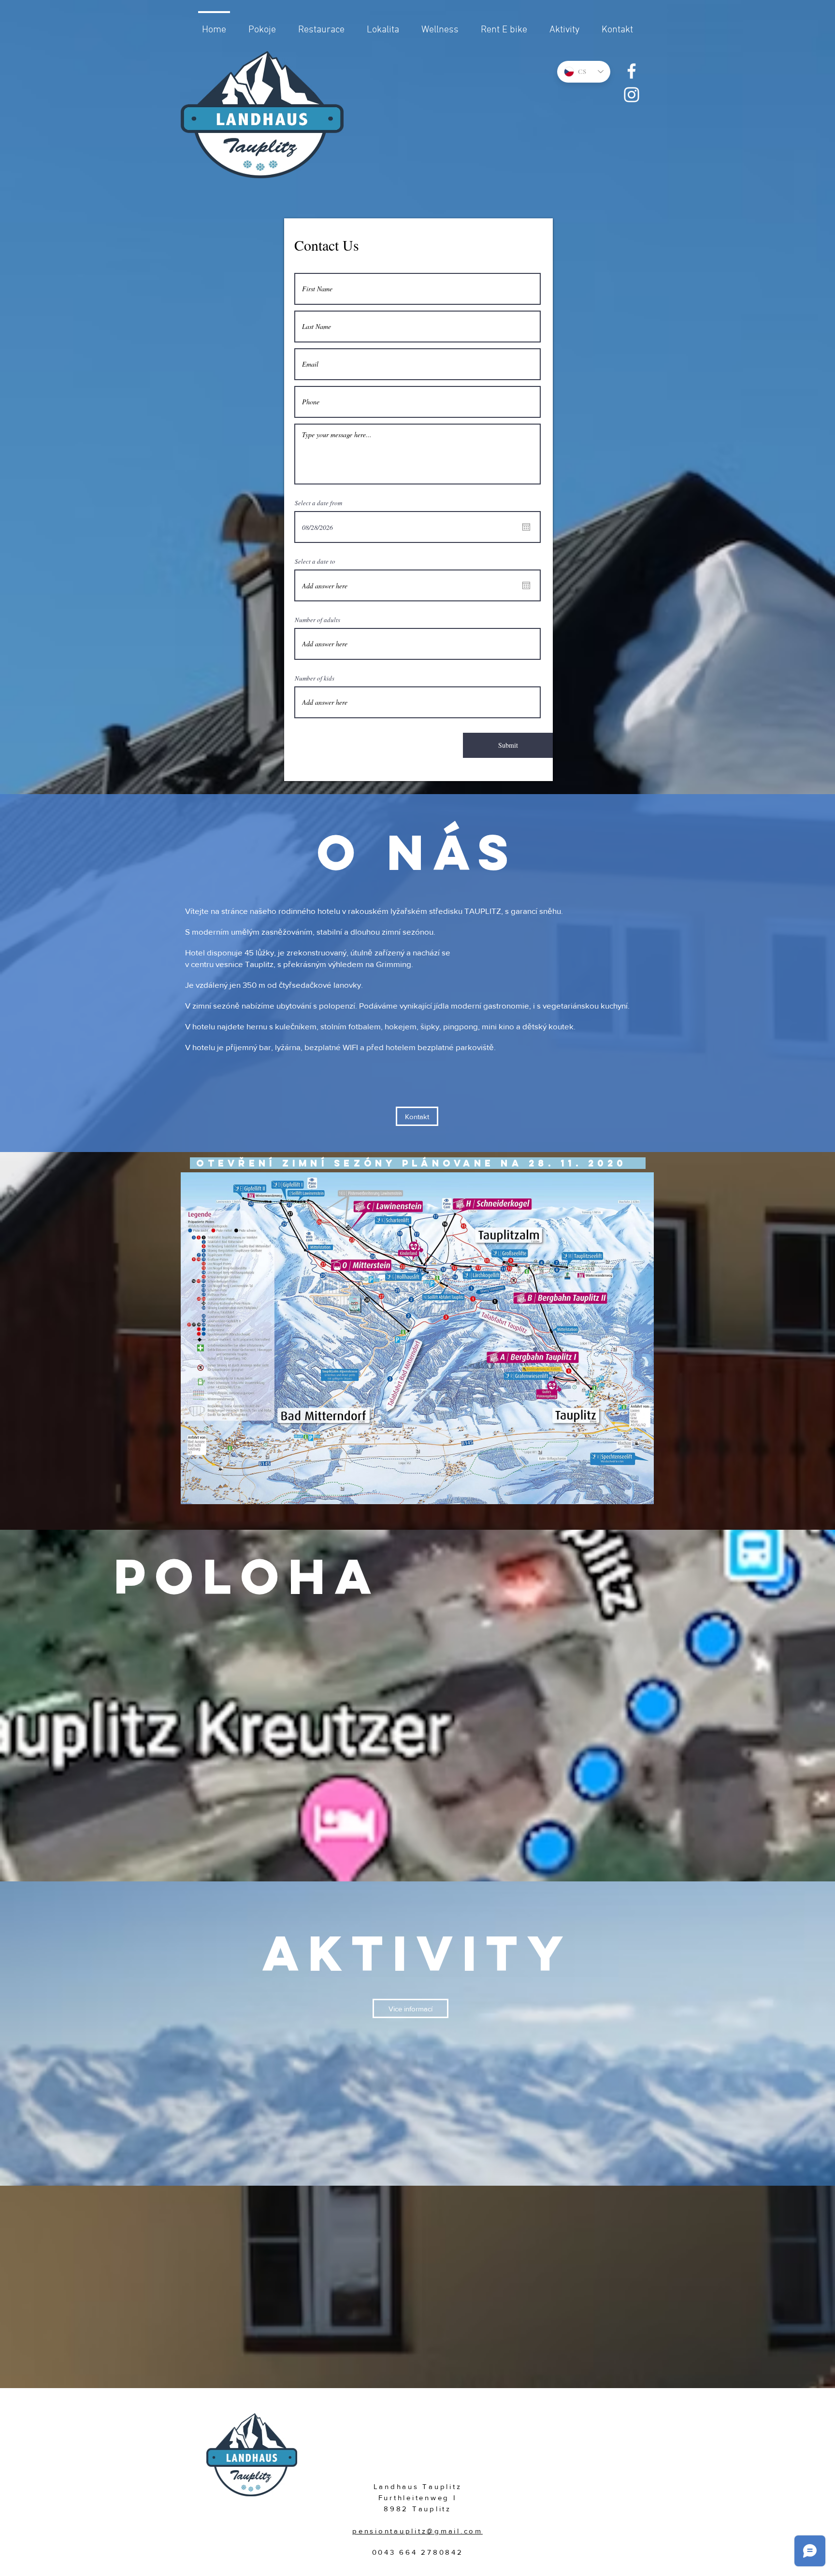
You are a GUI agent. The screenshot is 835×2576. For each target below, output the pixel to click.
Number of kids (315, 678)
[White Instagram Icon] (632, 95)
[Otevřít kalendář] (526, 527)
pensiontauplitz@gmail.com (417, 2531)
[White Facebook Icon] (632, 71)
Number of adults (317, 620)
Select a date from (318, 503)
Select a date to (315, 562)
